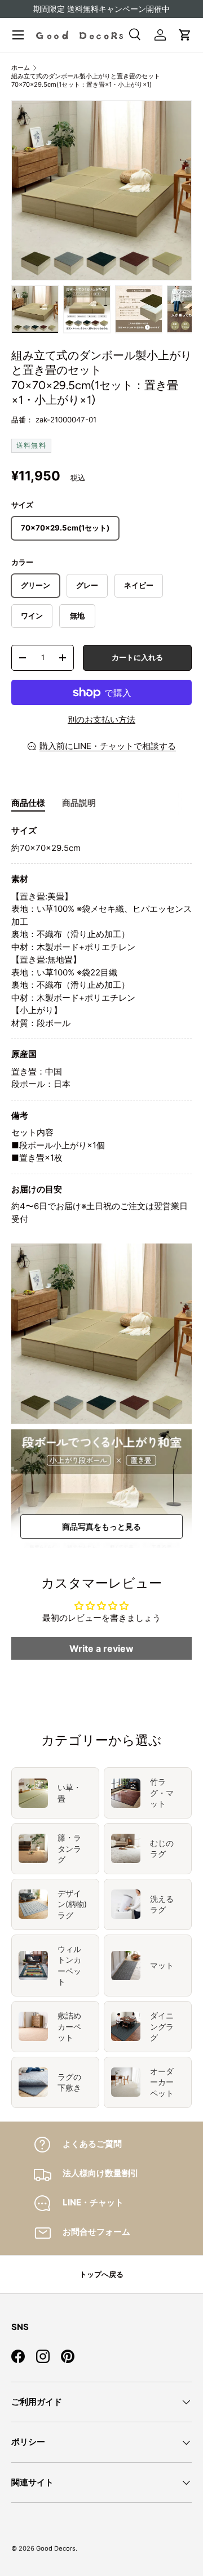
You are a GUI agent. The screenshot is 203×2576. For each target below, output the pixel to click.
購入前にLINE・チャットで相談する (108, 746)
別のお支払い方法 (101, 719)
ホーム (21, 68)
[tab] (28, 803)
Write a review (101, 1648)
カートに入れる (137, 657)
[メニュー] (18, 35)
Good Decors (56, 2548)
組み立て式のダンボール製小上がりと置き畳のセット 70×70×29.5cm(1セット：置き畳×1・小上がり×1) (86, 80)
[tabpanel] (101, 1025)
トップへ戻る (101, 2274)
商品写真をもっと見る (101, 1527)
